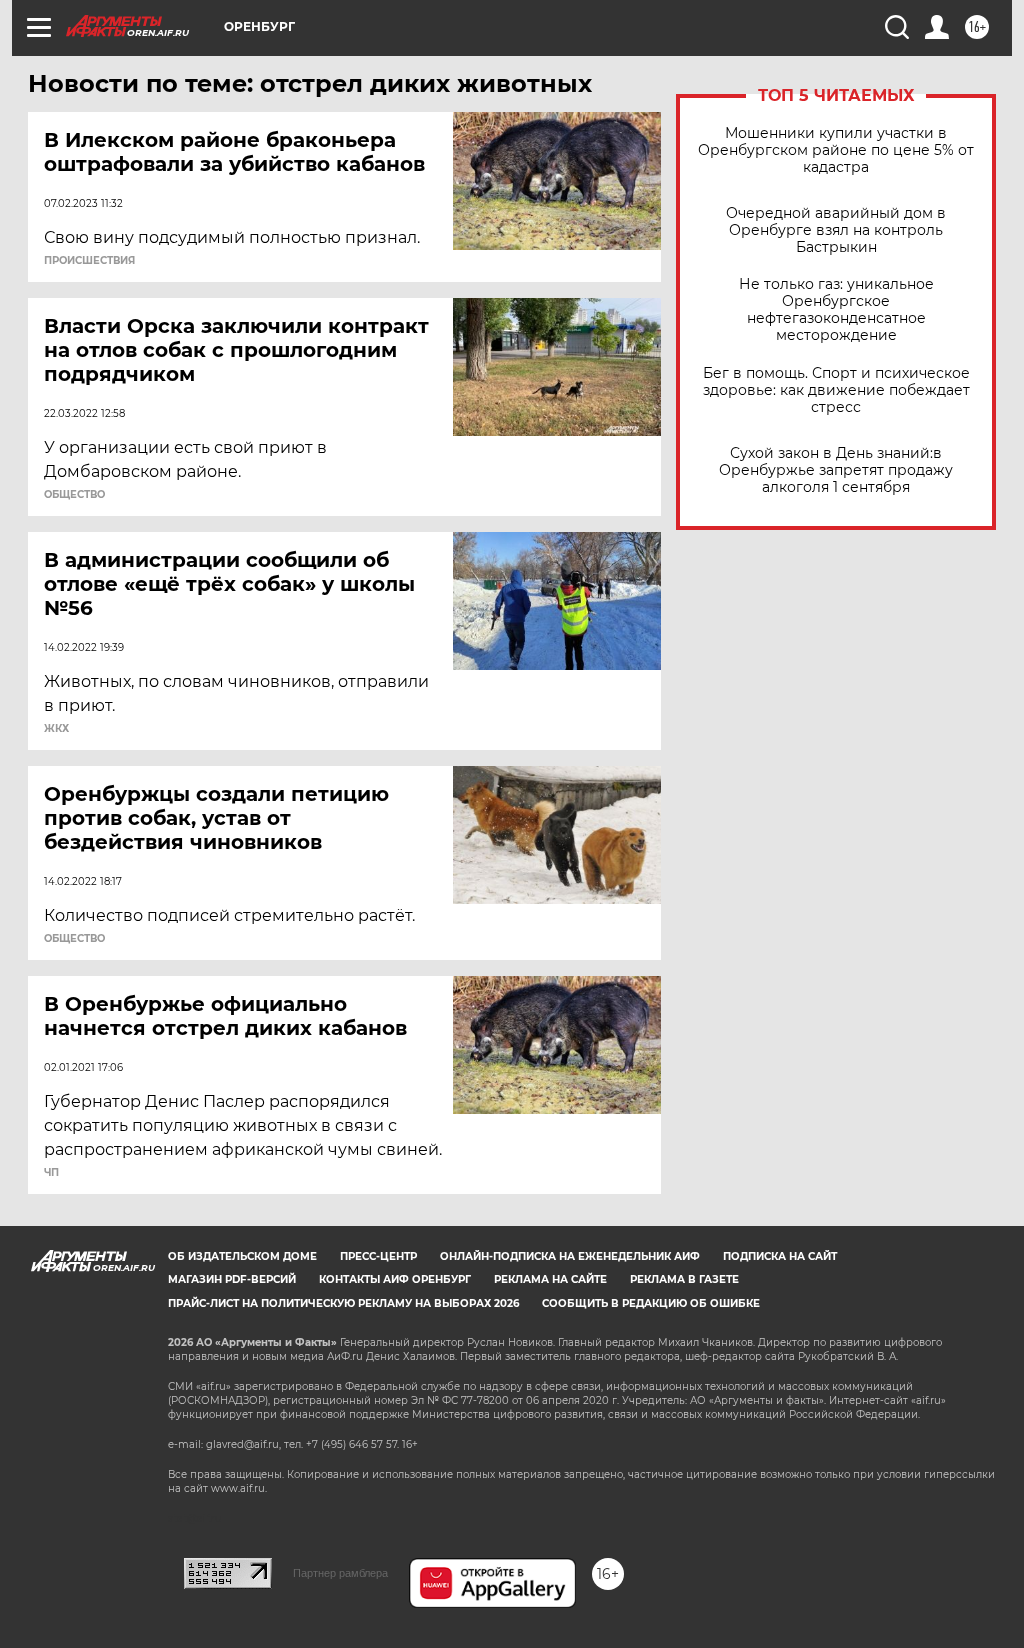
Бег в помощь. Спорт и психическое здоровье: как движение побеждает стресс (836, 390)
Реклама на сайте (550, 1279)
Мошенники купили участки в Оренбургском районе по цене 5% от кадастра (836, 150)
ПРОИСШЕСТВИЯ (89, 261)
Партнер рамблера (340, 1573)
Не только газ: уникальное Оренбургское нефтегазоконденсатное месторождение (836, 310)
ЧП (51, 1173)
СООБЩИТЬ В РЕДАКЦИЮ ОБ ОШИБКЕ (651, 1303)
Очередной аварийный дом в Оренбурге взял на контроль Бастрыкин (836, 230)
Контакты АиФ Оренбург (395, 1279)
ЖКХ (56, 729)
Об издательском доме (242, 1256)
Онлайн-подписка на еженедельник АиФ (570, 1256)
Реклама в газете (684, 1279)
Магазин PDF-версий (232, 1279)
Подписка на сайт (780, 1256)
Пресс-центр (378, 1256)
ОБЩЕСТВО (74, 495)
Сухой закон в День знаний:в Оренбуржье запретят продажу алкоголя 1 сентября (836, 470)
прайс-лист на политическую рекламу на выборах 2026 (343, 1303)
